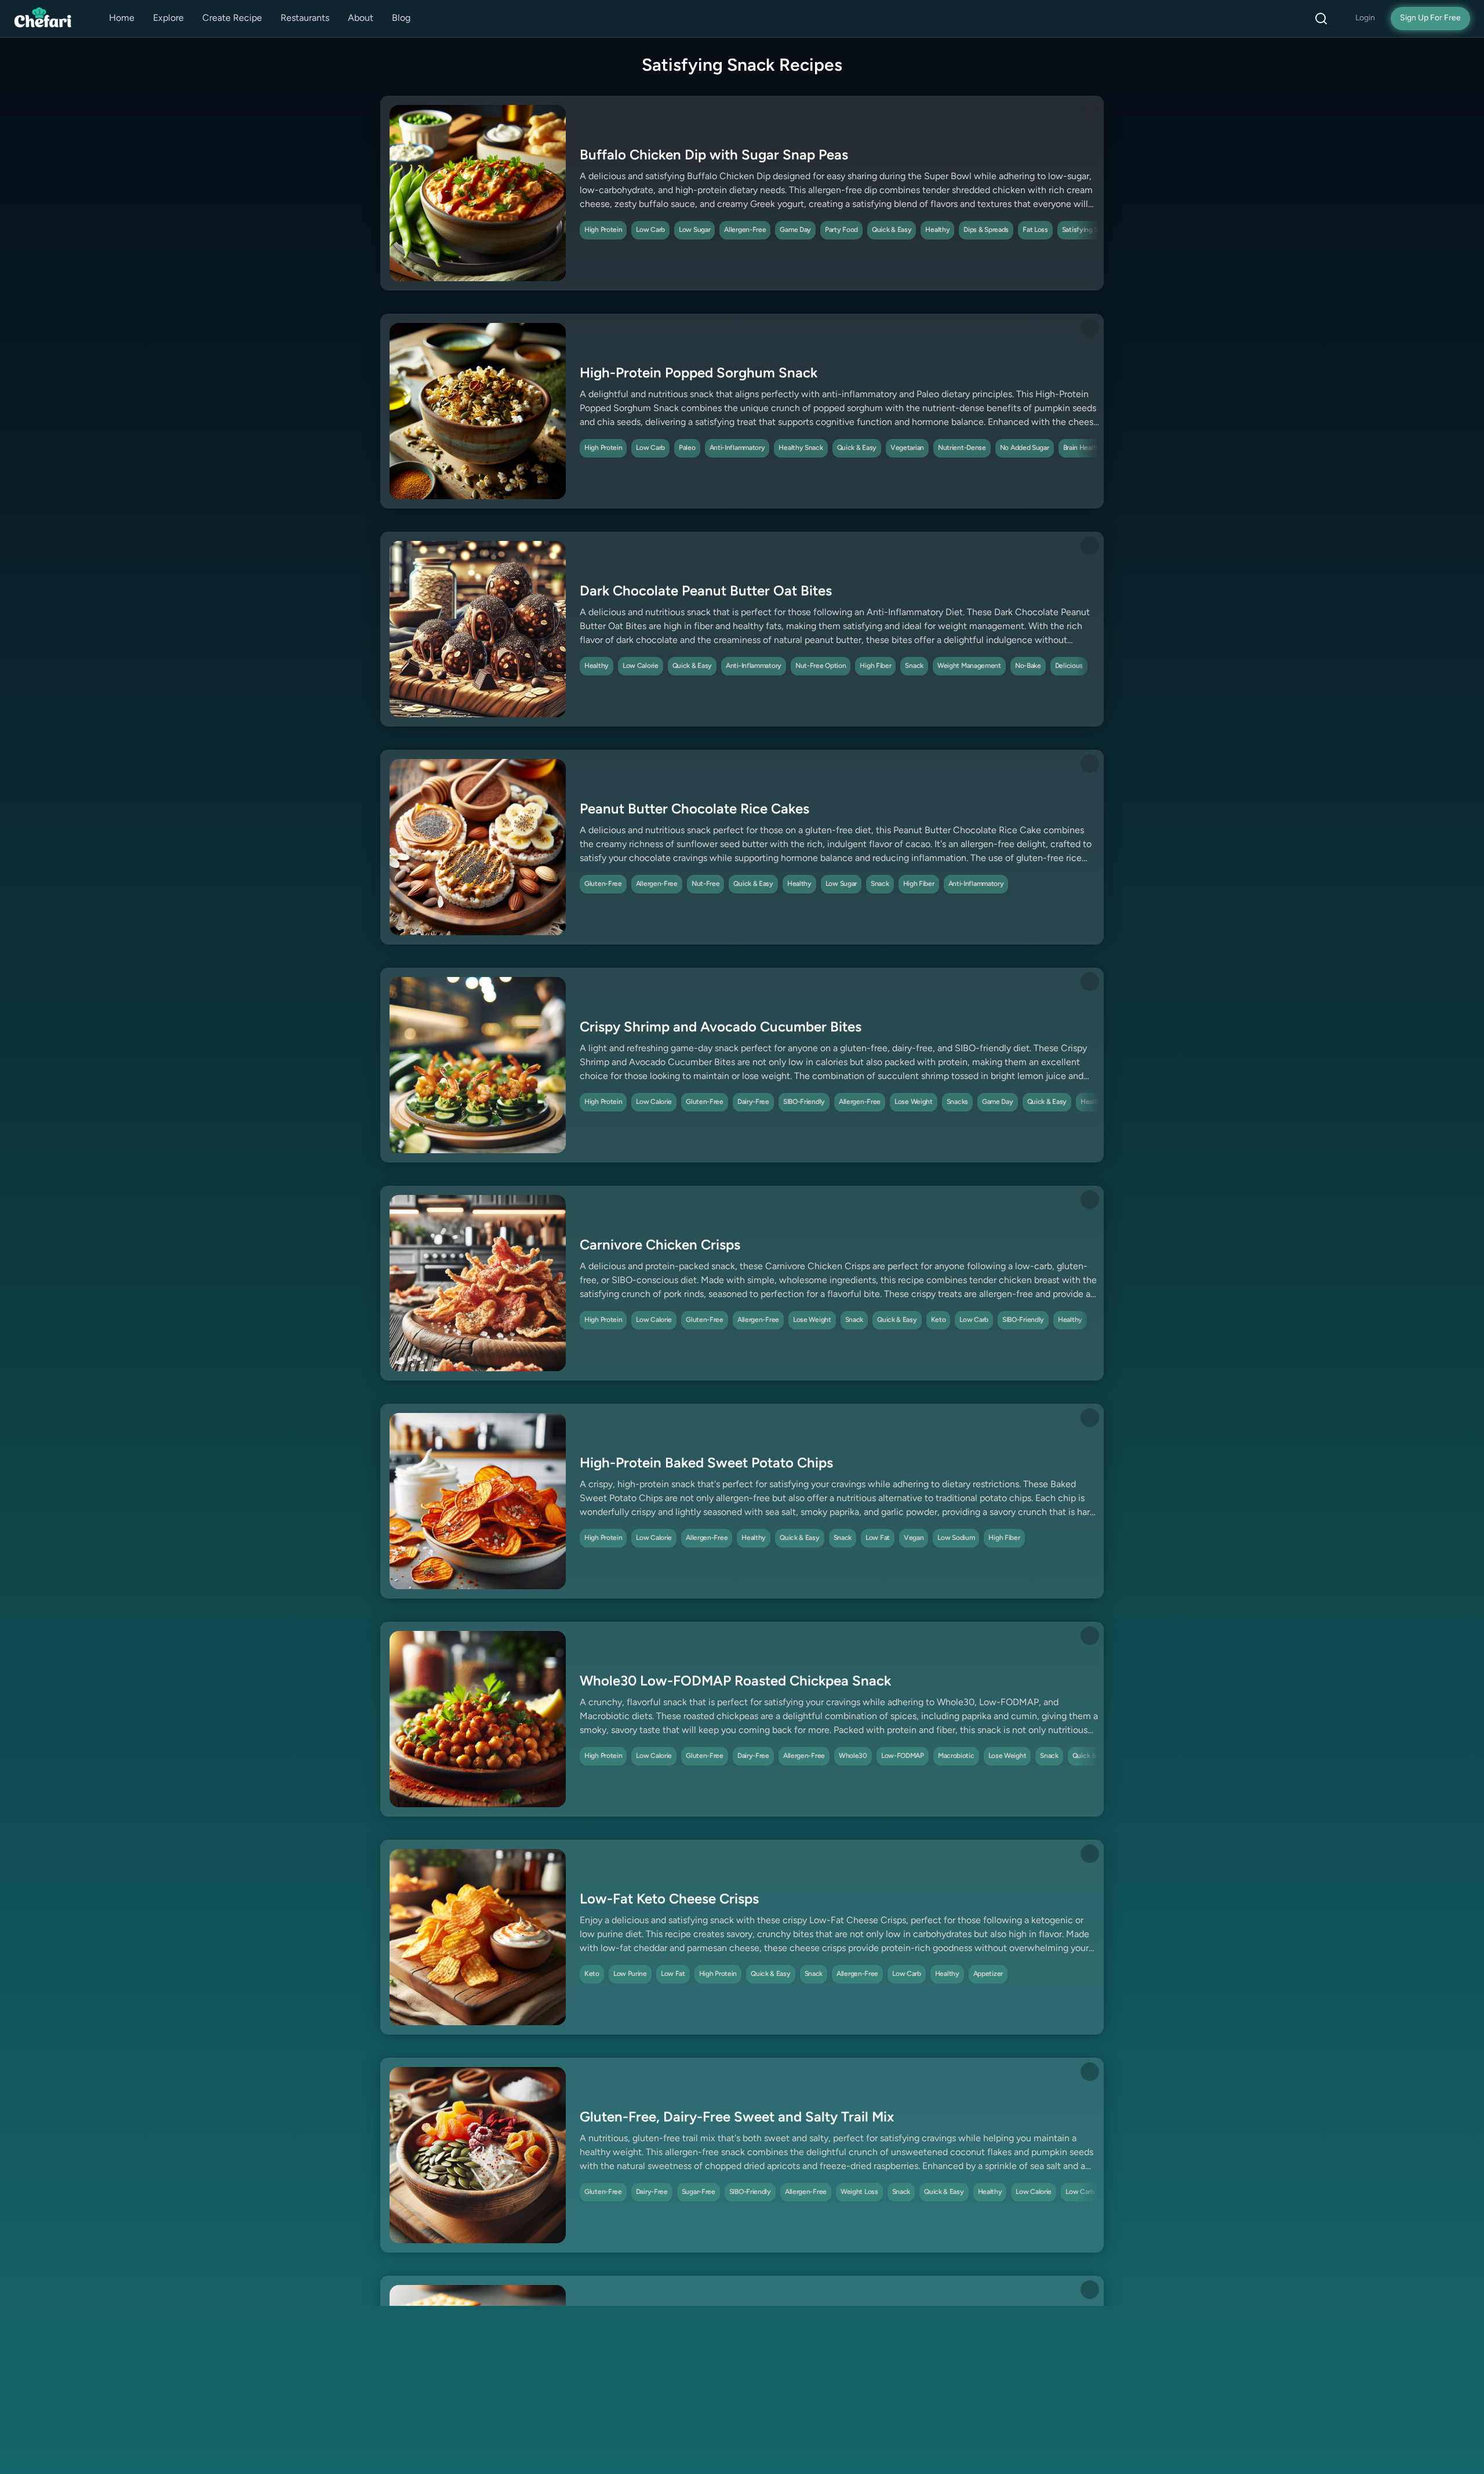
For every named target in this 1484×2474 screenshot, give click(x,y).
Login (1365, 18)
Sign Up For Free (1430, 18)
